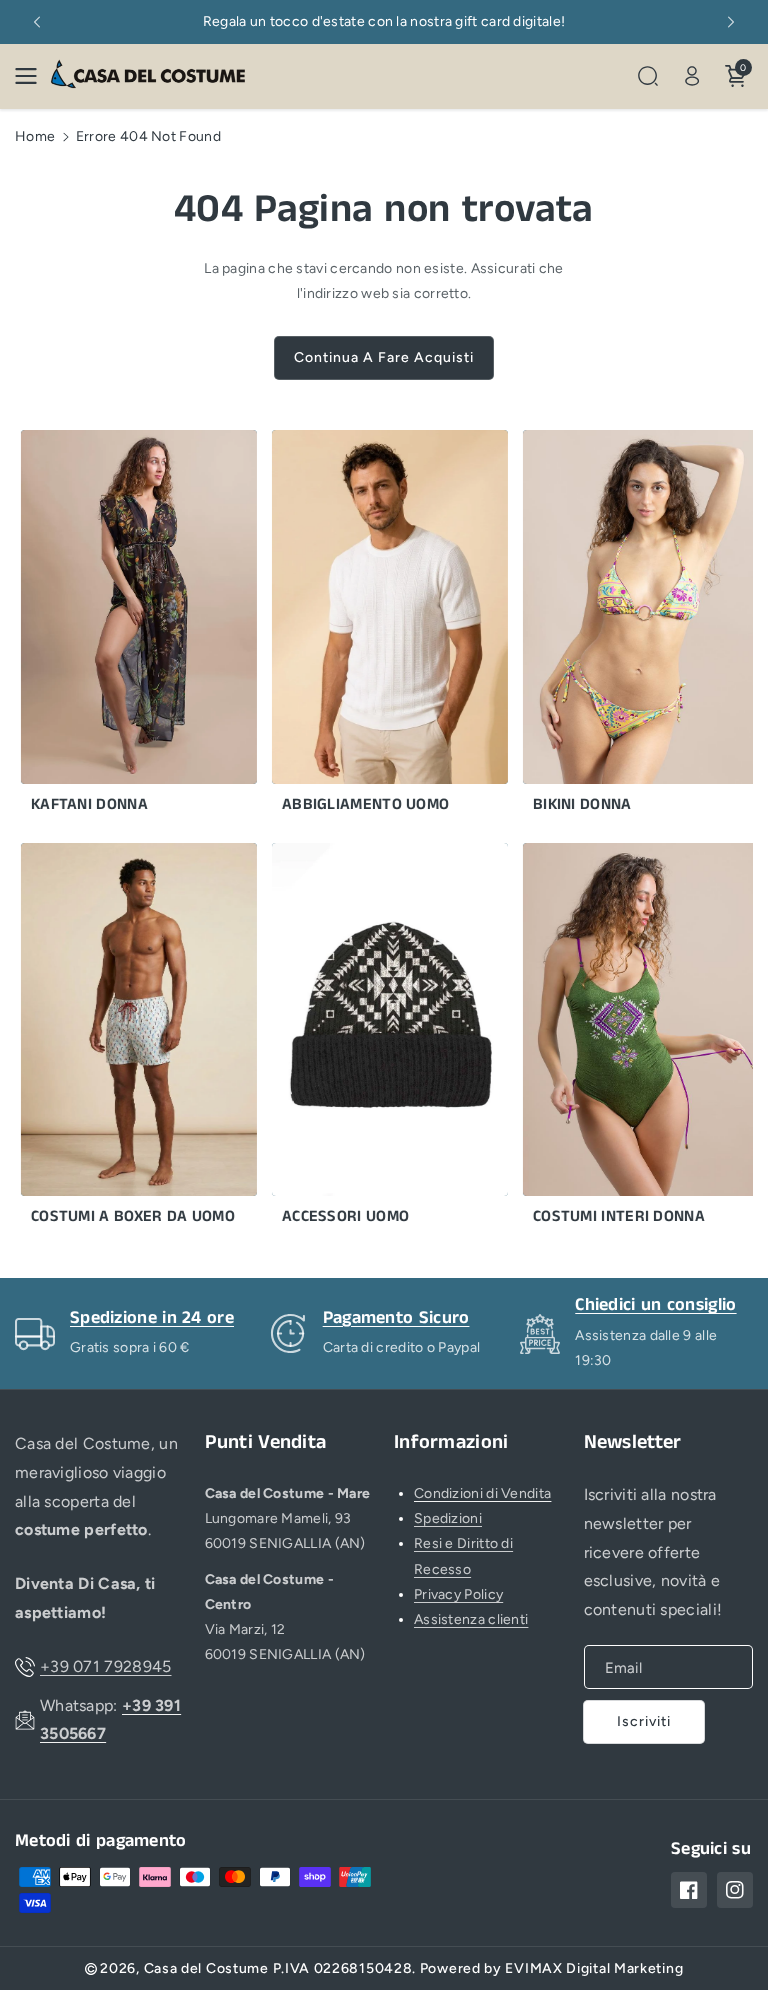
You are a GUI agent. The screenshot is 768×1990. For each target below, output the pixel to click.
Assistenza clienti (471, 1619)
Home (35, 136)
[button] (32, 76)
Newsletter (633, 1443)
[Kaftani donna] (124, 627)
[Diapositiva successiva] (731, 22)
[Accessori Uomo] (375, 1040)
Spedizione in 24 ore (152, 1318)
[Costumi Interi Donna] (626, 1040)
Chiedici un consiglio (655, 1305)
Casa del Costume (206, 1968)
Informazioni (451, 1443)
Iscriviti (644, 1721)
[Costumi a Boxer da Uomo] (124, 1040)
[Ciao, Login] (692, 76)
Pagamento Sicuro (396, 1318)
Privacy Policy (458, 1594)
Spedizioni (448, 1518)
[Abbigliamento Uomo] (375, 627)
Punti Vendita (266, 1443)
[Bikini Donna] (626, 627)
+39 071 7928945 (106, 1666)
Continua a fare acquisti (384, 357)
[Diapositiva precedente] (37, 22)
